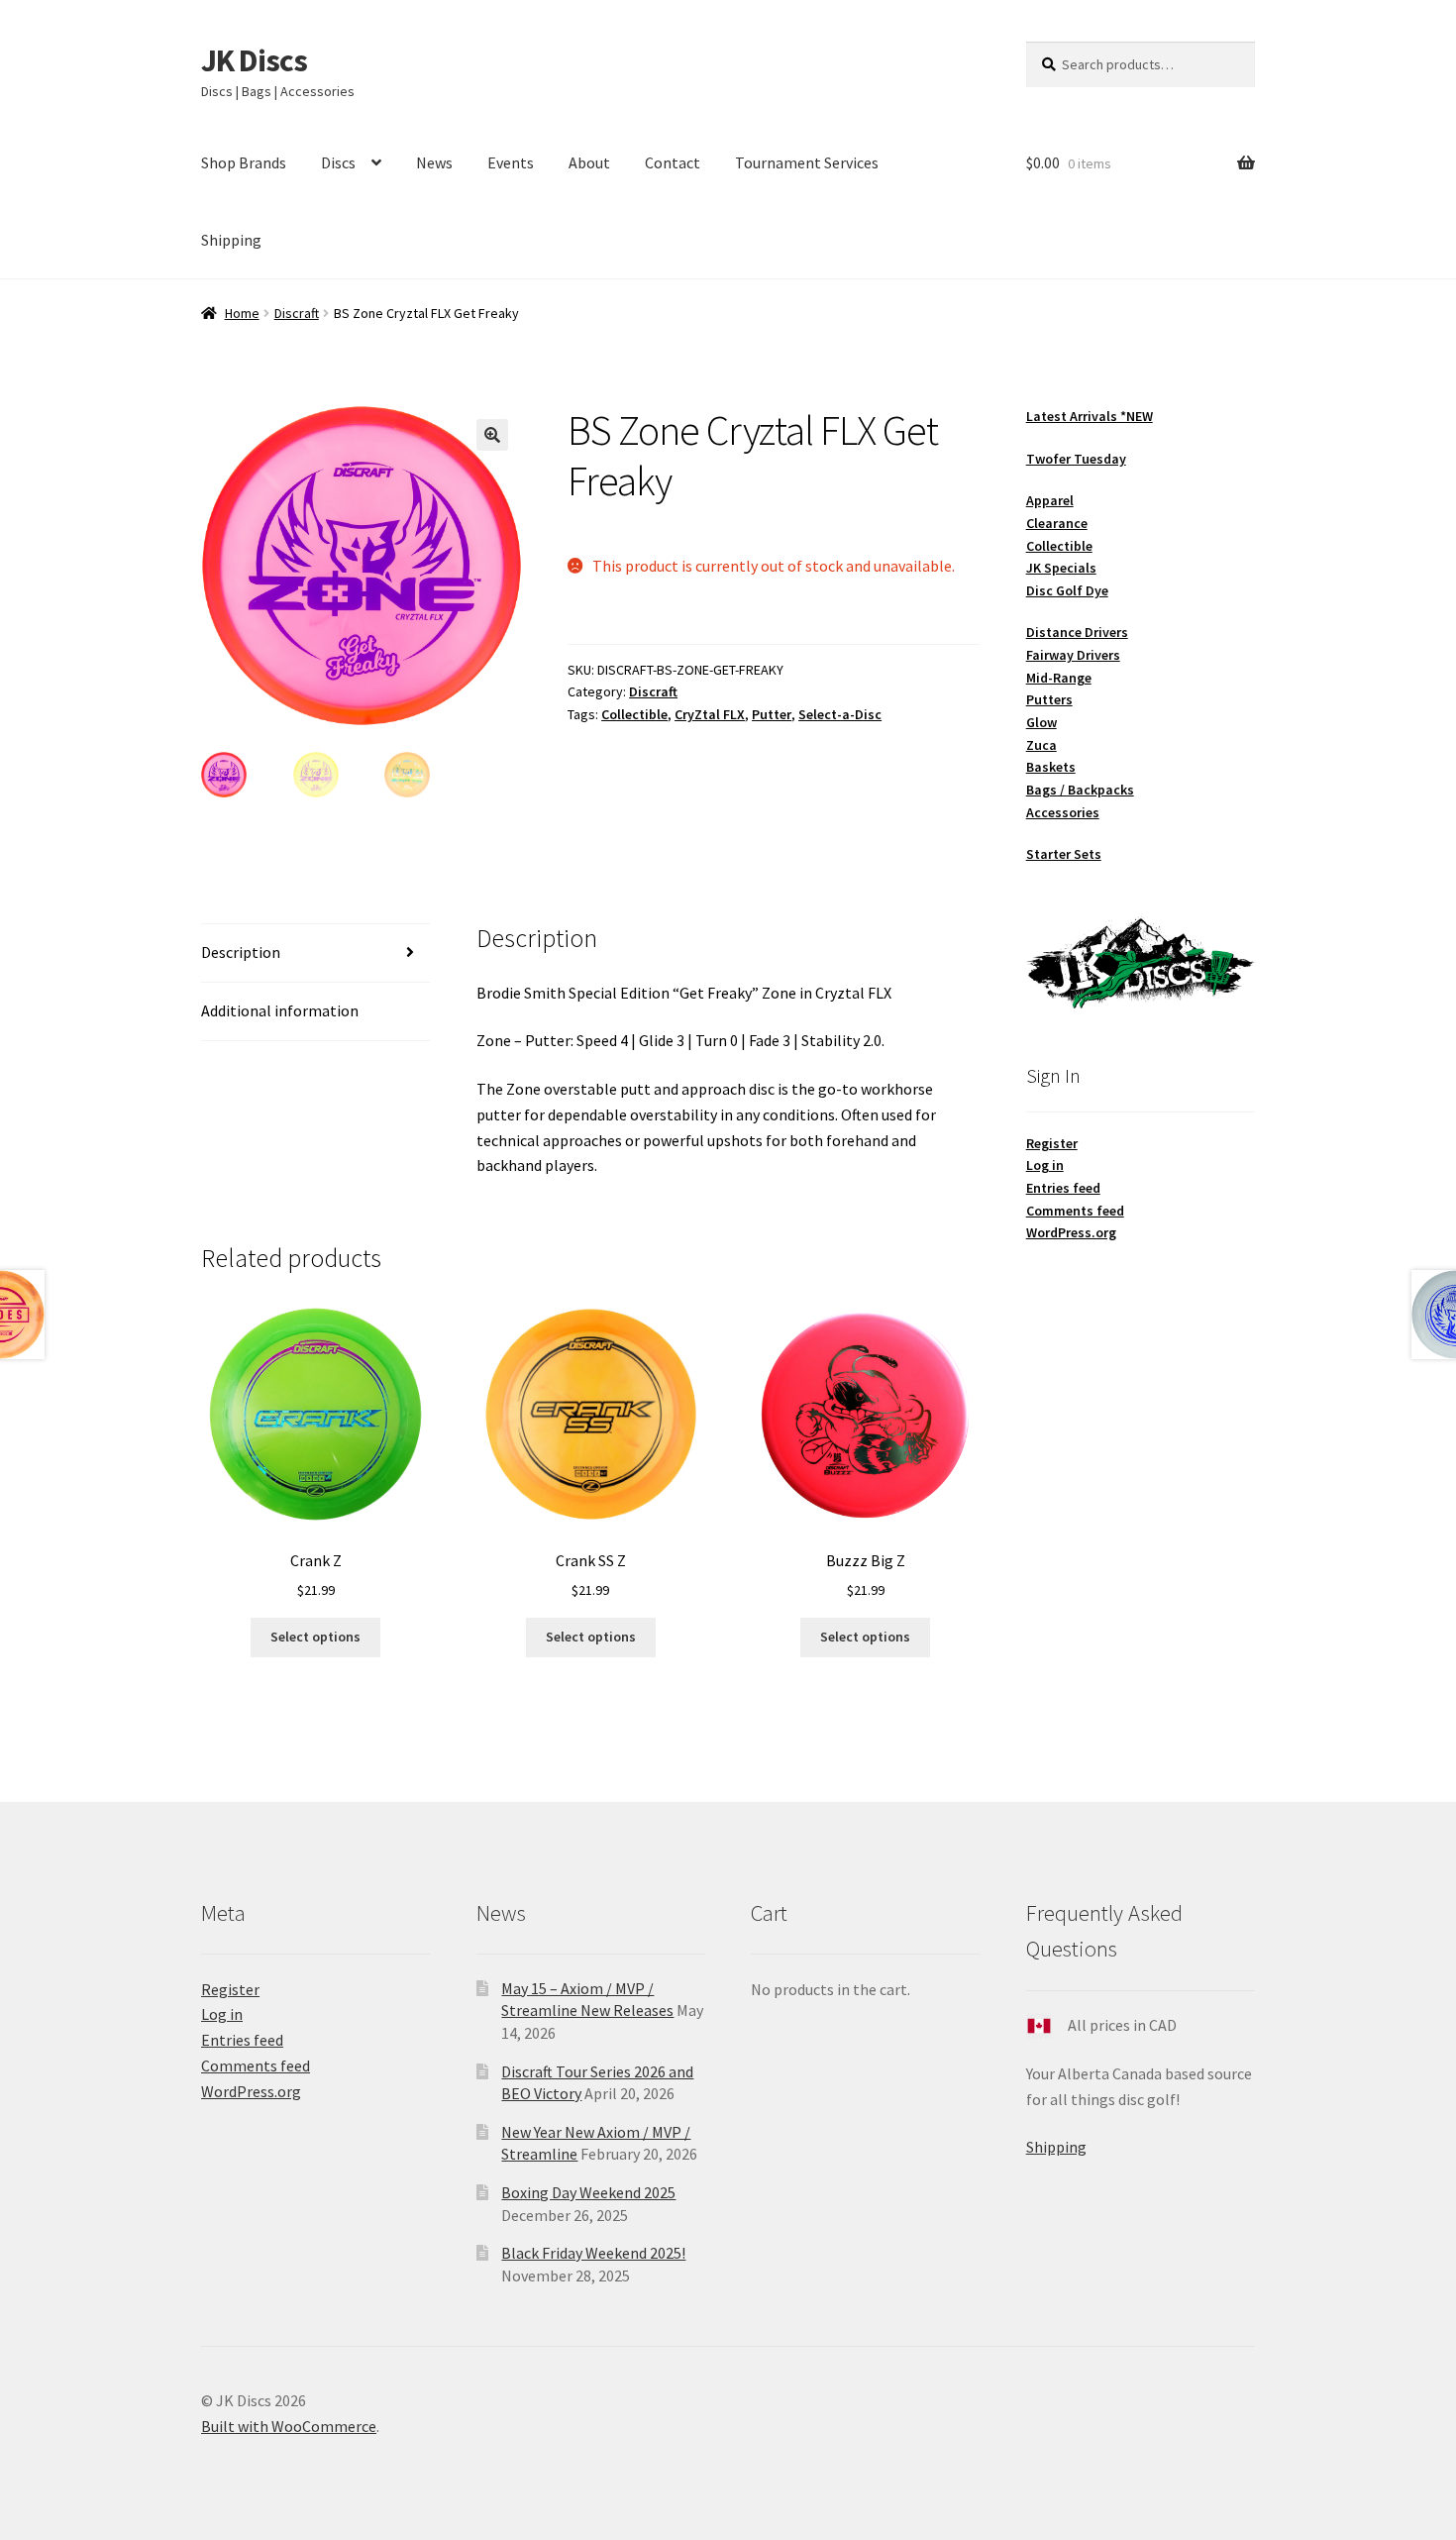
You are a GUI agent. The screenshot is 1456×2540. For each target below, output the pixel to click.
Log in (1045, 1165)
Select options (315, 1637)
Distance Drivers (1077, 632)
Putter (772, 714)
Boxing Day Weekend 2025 (588, 2192)
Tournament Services (807, 162)
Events (511, 162)
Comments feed (1075, 1211)
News (434, 162)
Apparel (1050, 500)
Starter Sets (1064, 854)
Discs (338, 162)
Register (1052, 1143)
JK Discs (254, 60)
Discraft (297, 313)
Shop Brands (244, 162)
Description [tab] (241, 952)
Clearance (1057, 523)
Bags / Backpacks (1080, 790)
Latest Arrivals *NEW (1090, 416)
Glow (1041, 722)
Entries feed (1063, 1188)
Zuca (1041, 745)
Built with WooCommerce (289, 2426)
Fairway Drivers (1073, 655)
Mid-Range (1059, 678)
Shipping (231, 240)
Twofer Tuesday (1076, 459)
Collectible (634, 714)
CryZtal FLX (710, 714)
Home (242, 313)
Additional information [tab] (280, 1010)
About (589, 162)
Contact (673, 162)
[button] (492, 435)
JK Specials (1061, 568)
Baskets (1051, 767)
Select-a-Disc (840, 714)
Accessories (1063, 812)
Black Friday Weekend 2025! (593, 2253)
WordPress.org (1071, 1232)
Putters (1049, 699)
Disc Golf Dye (1067, 590)
